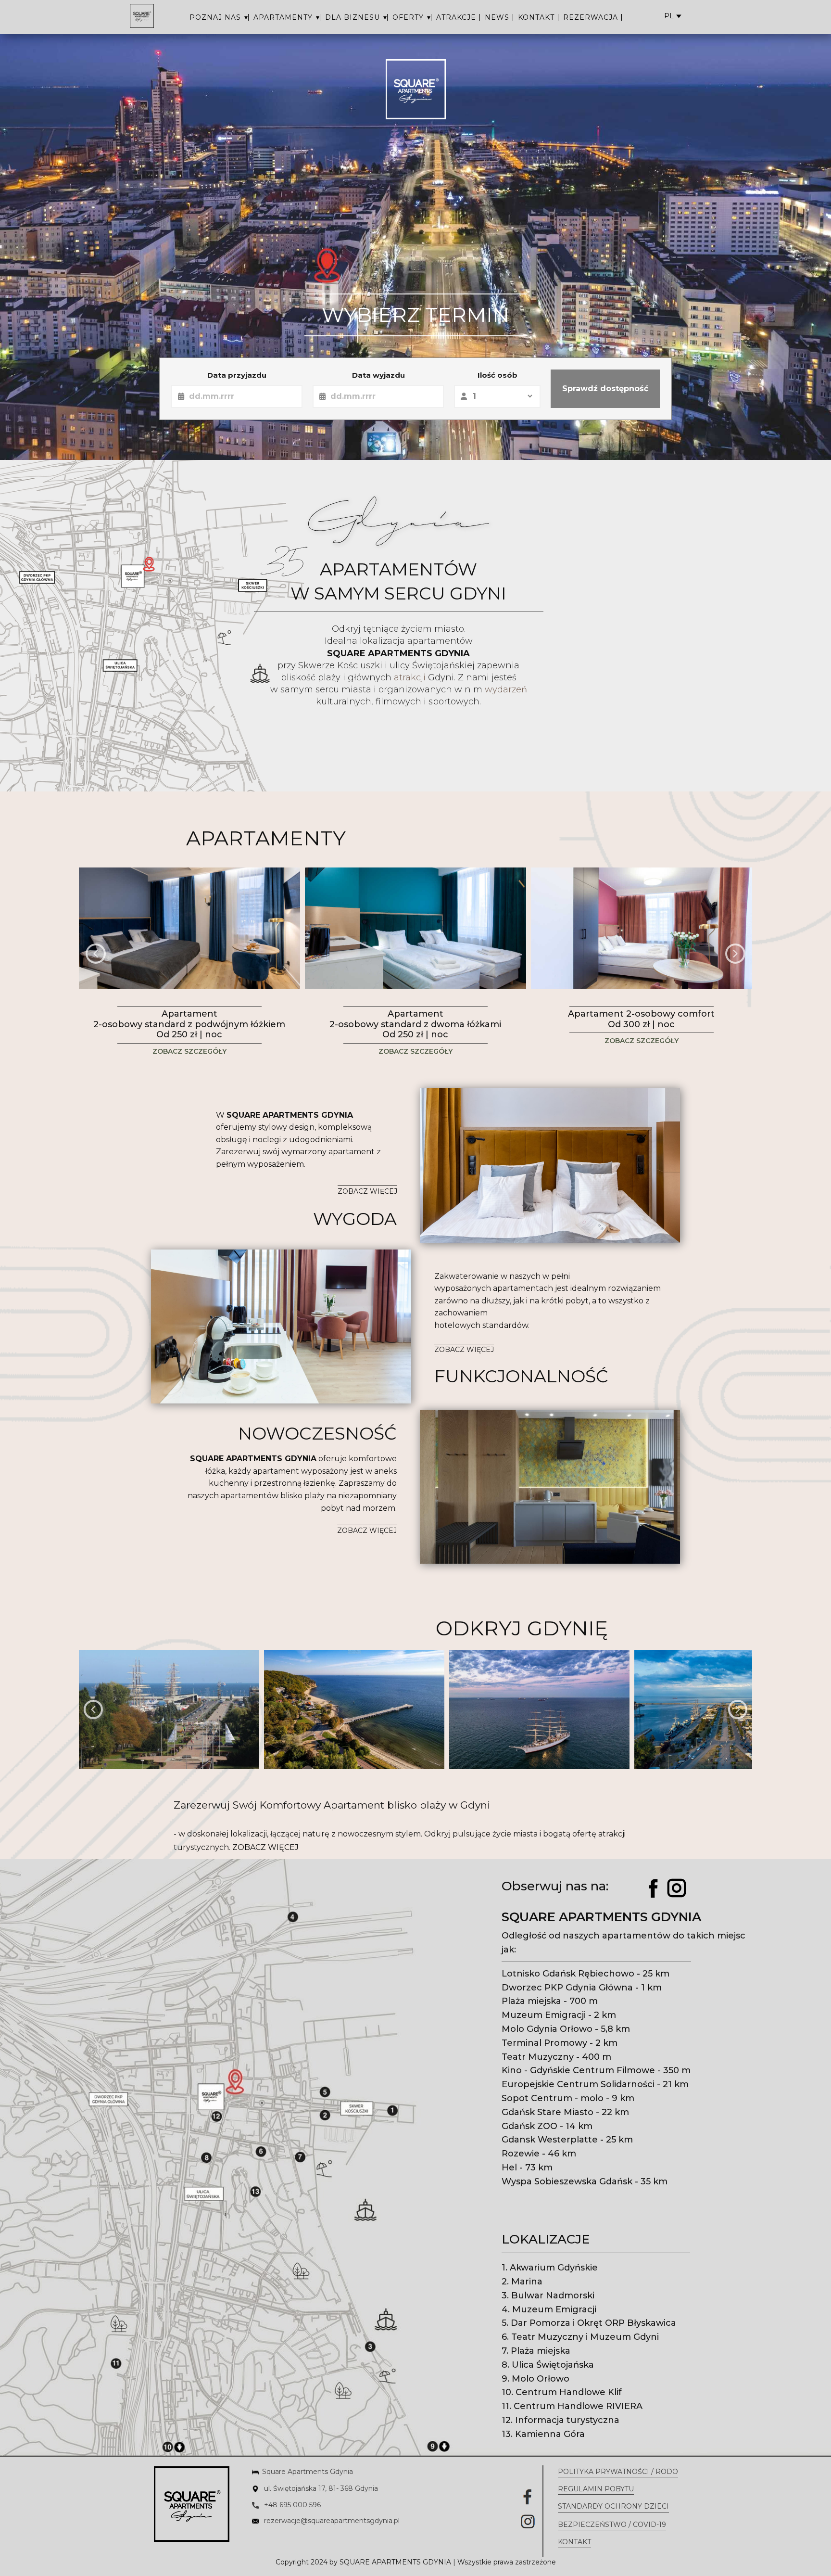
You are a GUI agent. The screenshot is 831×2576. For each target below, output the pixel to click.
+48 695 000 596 (291, 2505)
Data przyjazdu (237, 375)
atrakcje (456, 17)
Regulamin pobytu (596, 2489)
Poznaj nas (215, 17)
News (497, 17)
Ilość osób (497, 375)
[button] (96, 954)
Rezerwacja (591, 17)
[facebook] (654, 1888)
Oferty (408, 17)
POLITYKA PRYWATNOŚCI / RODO (618, 2472)
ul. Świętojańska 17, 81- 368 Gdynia (320, 2488)
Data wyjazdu (378, 375)
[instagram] (677, 1888)
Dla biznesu (353, 17)
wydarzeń (505, 689)
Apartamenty (283, 17)
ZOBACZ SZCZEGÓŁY (189, 1051)
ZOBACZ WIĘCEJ (367, 1191)
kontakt (536, 17)
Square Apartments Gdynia (308, 2472)
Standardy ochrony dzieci (613, 2506)
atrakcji (409, 677)
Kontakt (574, 2542)
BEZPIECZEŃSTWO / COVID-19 (612, 2525)
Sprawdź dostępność (605, 389)
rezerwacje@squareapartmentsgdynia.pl (331, 2521)
